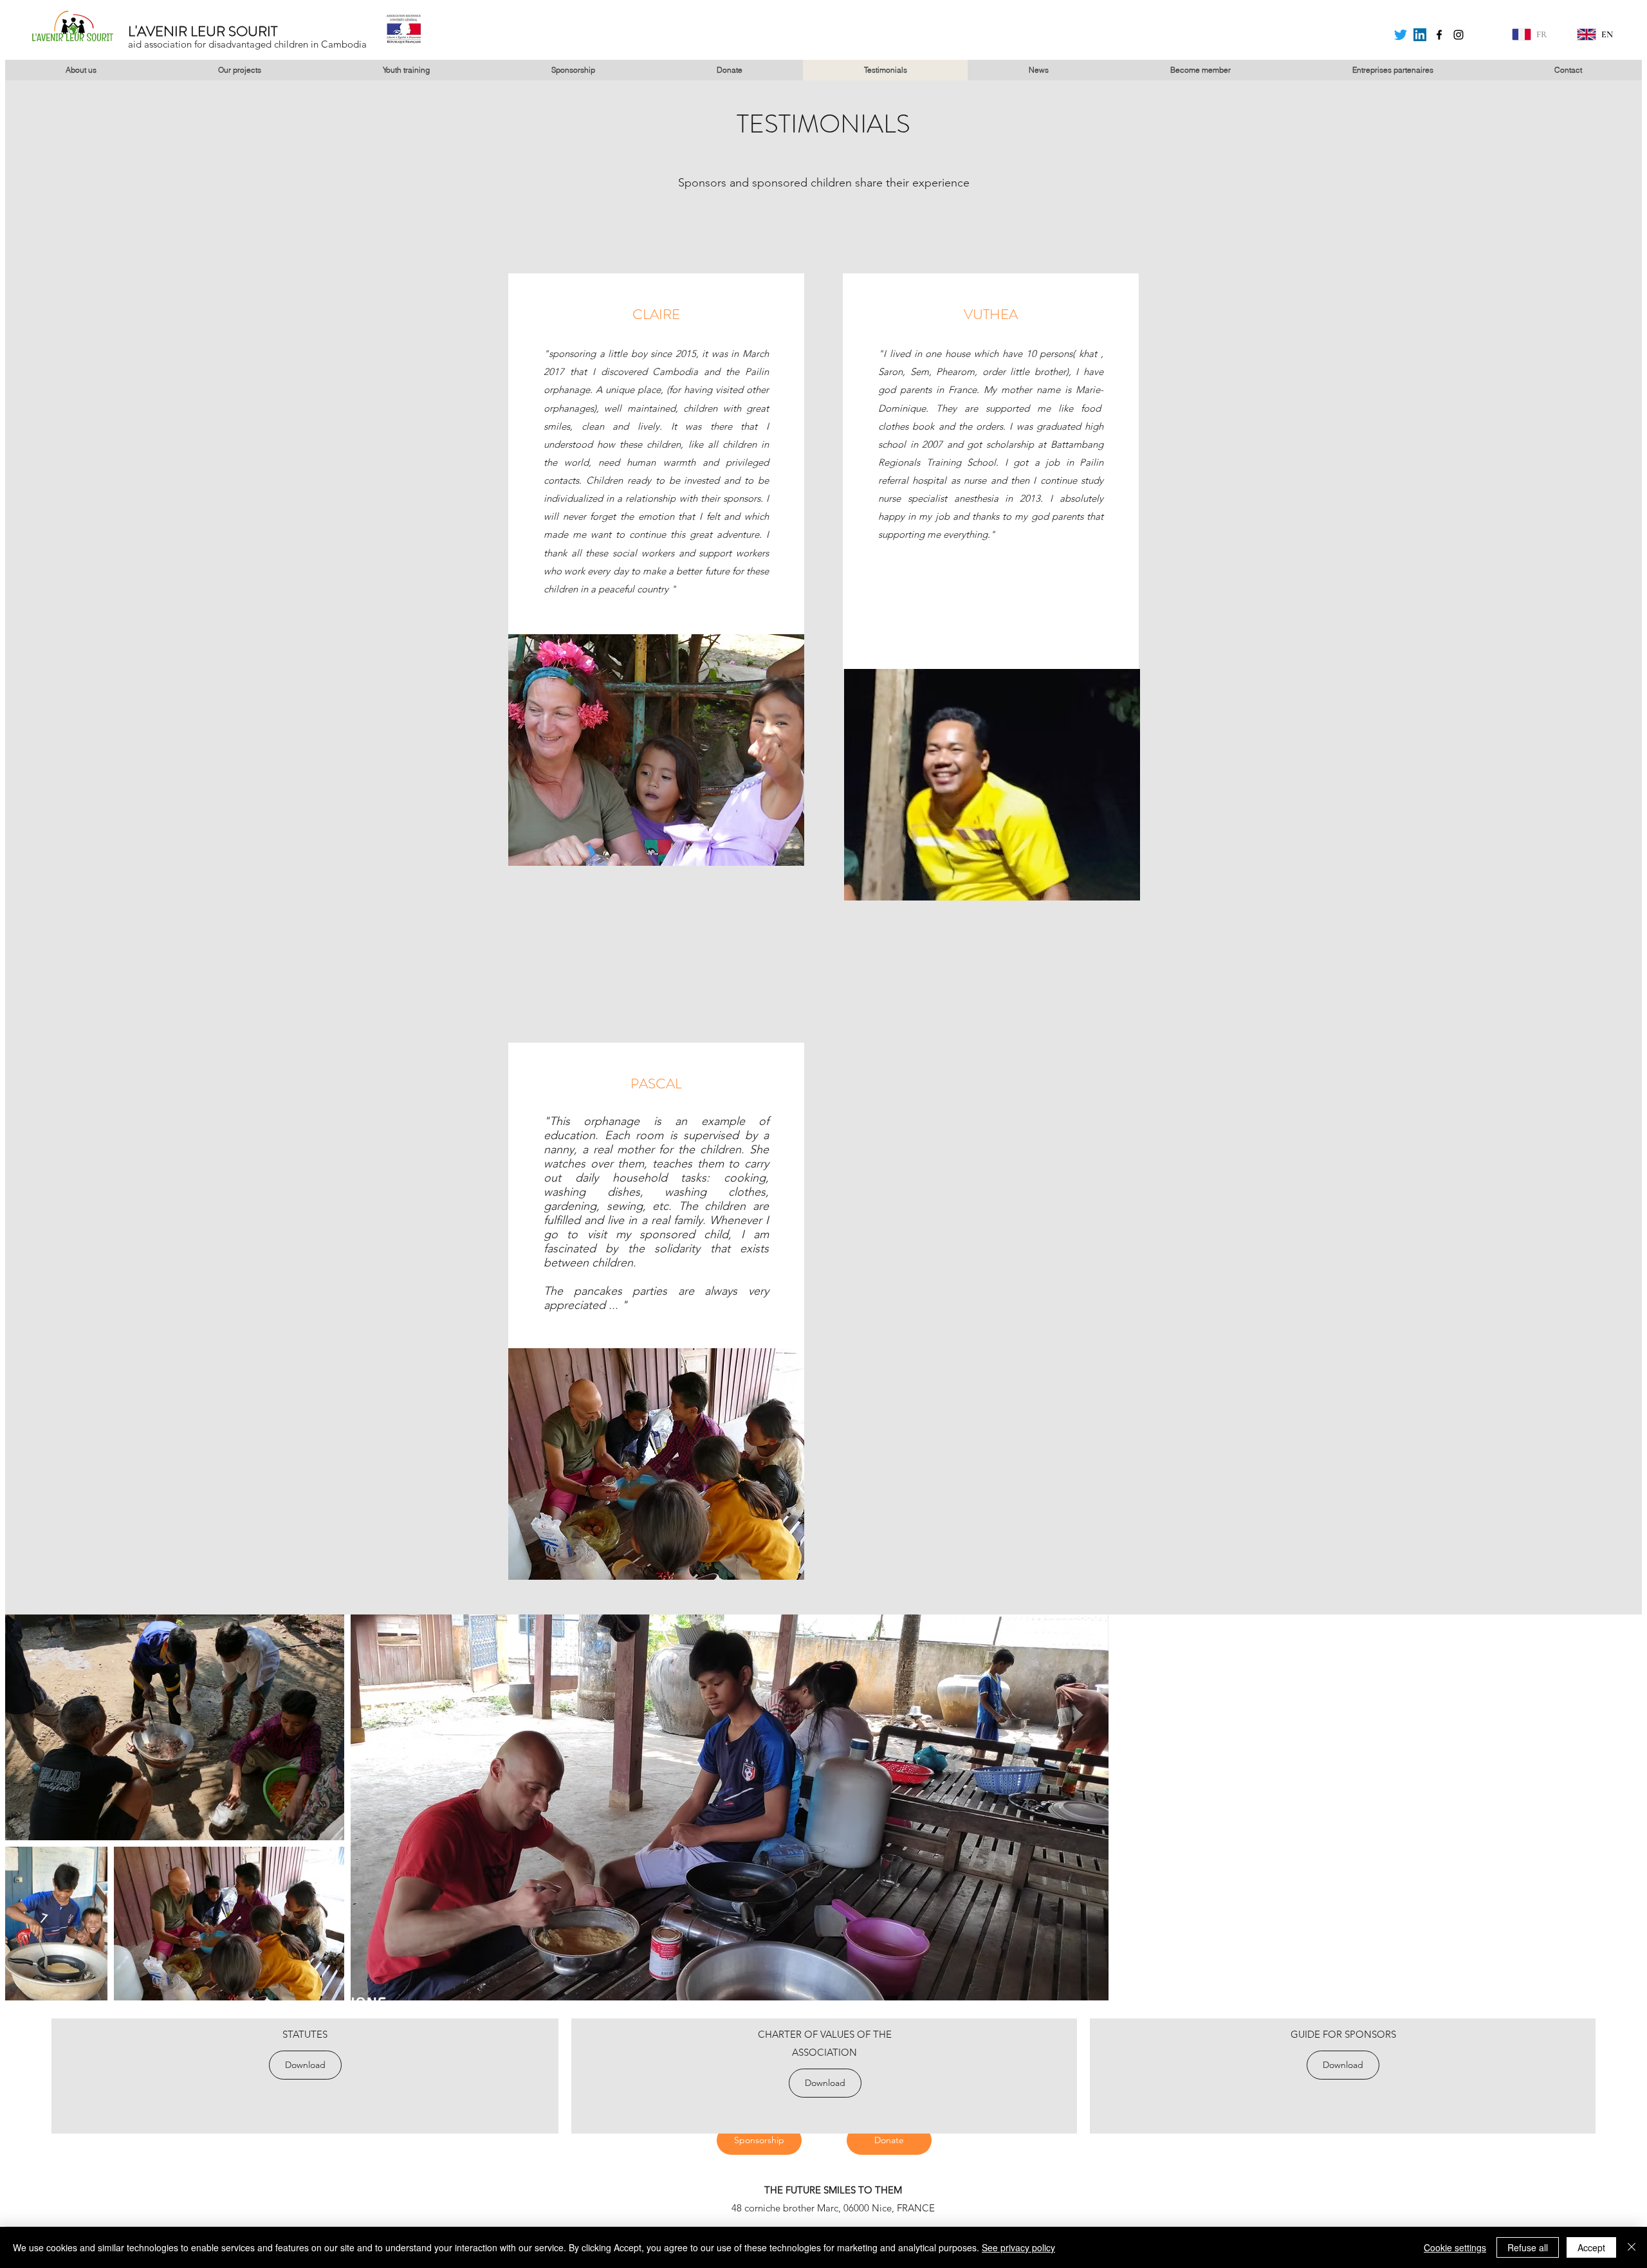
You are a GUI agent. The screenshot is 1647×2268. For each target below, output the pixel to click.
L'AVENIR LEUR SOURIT (203, 31)
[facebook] (1439, 35)
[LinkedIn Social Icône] (1420, 35)
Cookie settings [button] (1455, 2247)
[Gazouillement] (1401, 35)
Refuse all (1528, 2247)
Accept (1591, 2247)
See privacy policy (1018, 2247)
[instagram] (1458, 35)
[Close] (1632, 2247)
